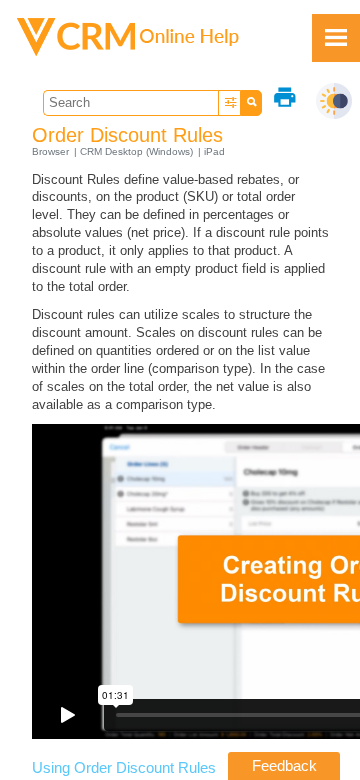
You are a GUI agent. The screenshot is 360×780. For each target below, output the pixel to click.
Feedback (284, 765)
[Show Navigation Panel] (336, 38)
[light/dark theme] (334, 101)
